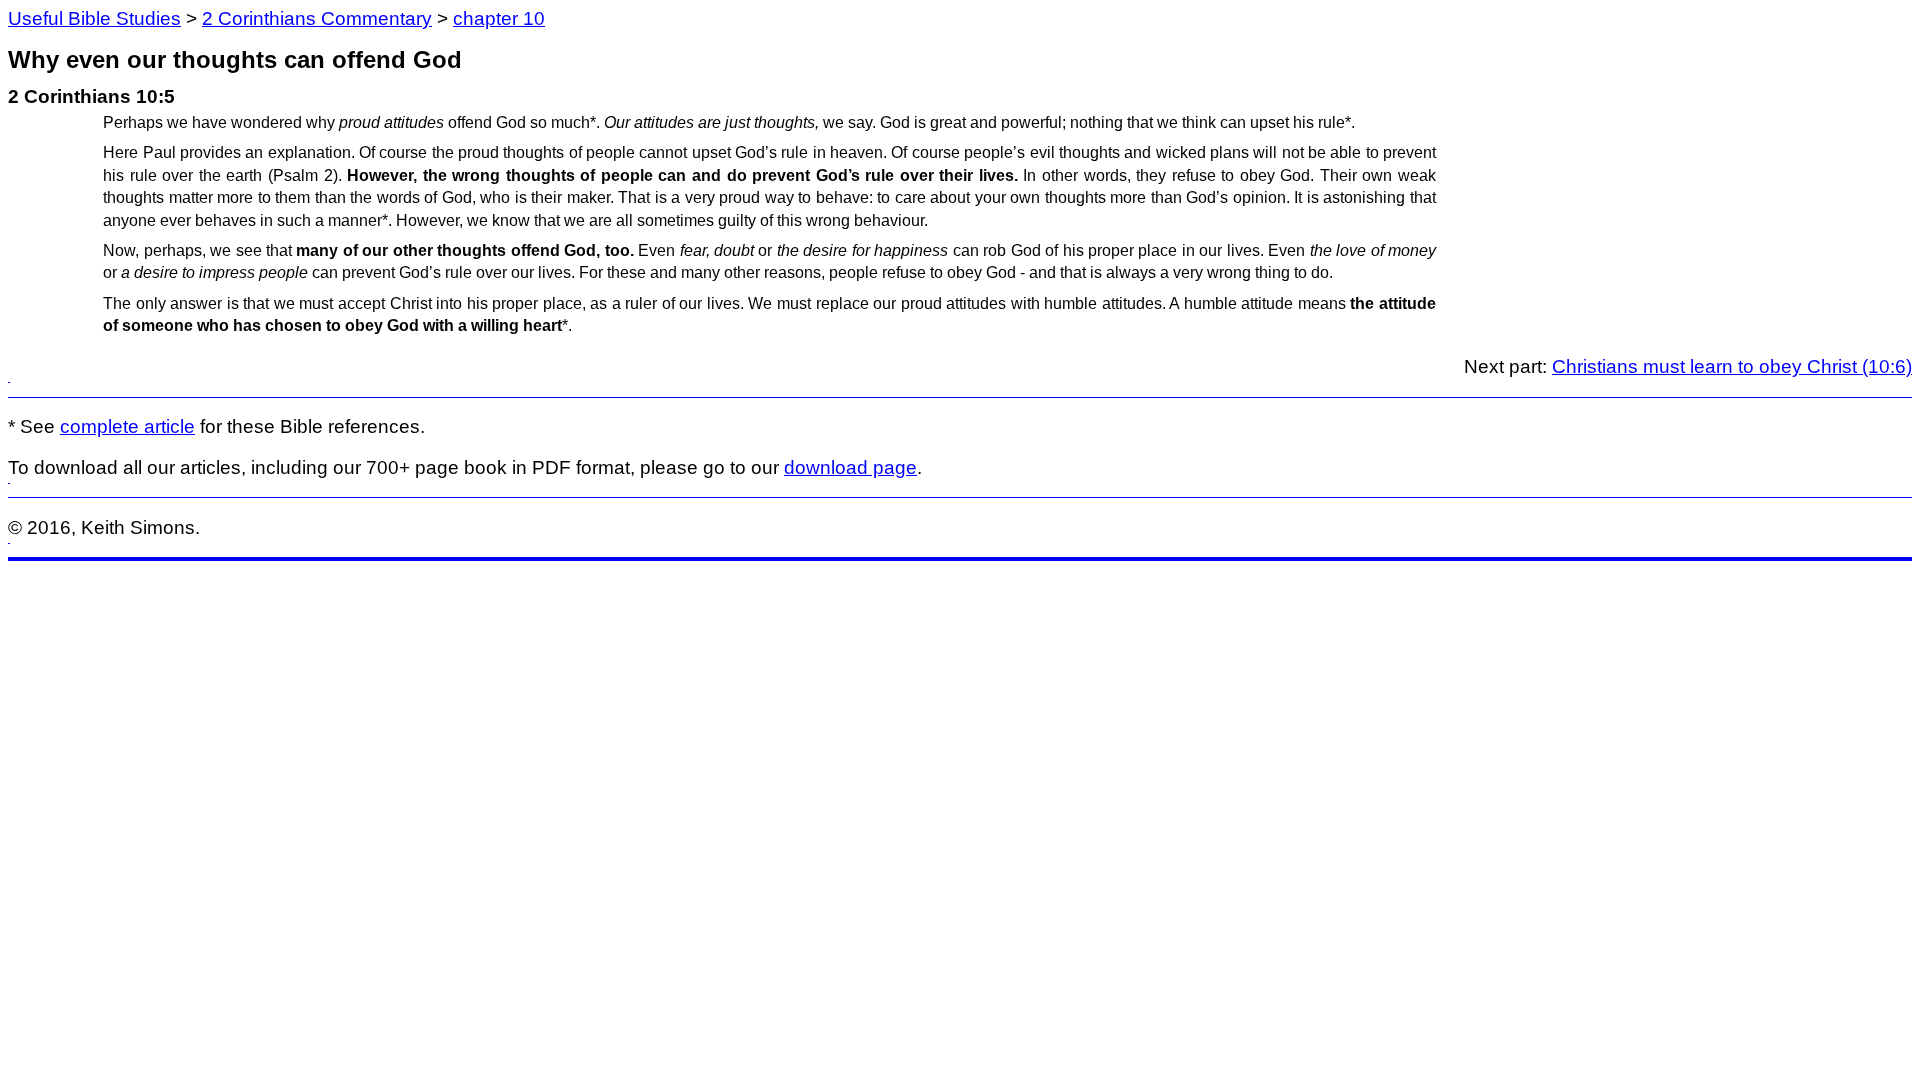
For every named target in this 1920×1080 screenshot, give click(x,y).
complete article (127, 426)
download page (850, 467)
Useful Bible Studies (94, 18)
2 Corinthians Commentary (317, 18)
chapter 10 (499, 18)
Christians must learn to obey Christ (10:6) (1732, 366)
